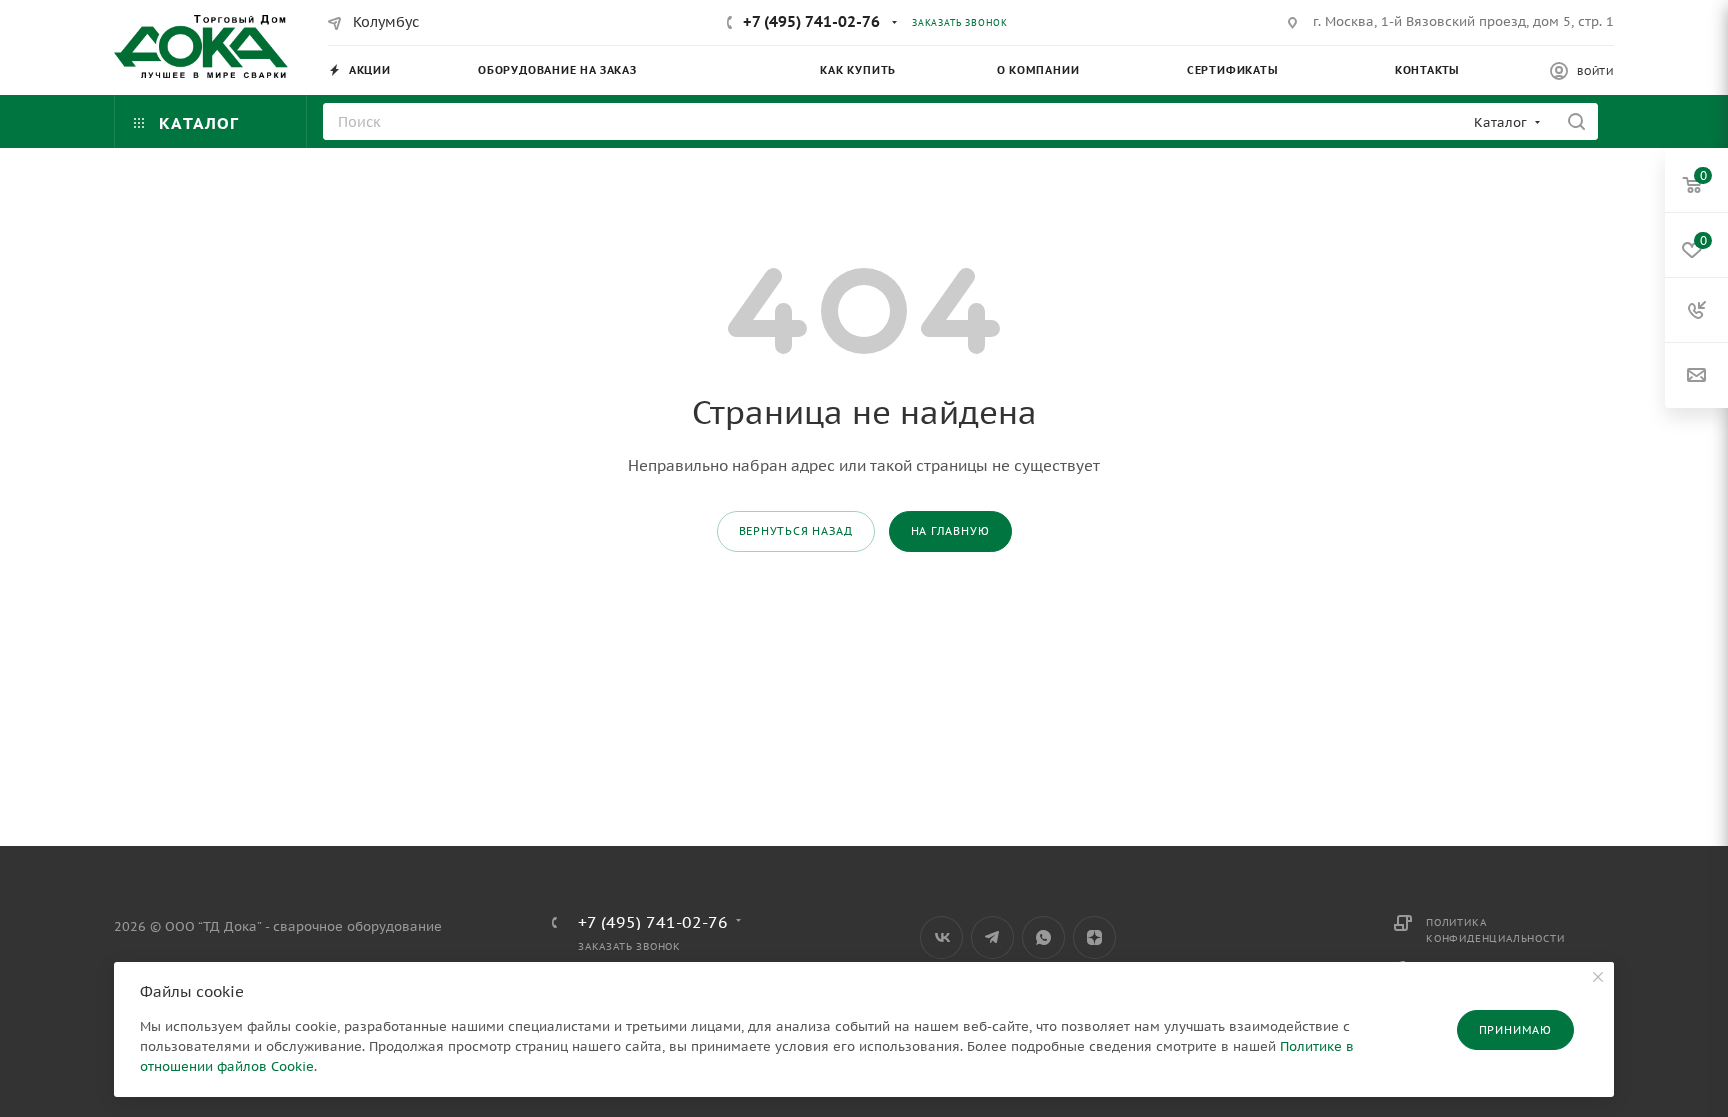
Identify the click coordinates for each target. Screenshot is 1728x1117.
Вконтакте (941, 937)
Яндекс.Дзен (1094, 937)
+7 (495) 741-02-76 (811, 21)
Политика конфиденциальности (1495, 930)
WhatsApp (1043, 937)
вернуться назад (796, 531)
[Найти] (1576, 121)
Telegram (992, 937)
